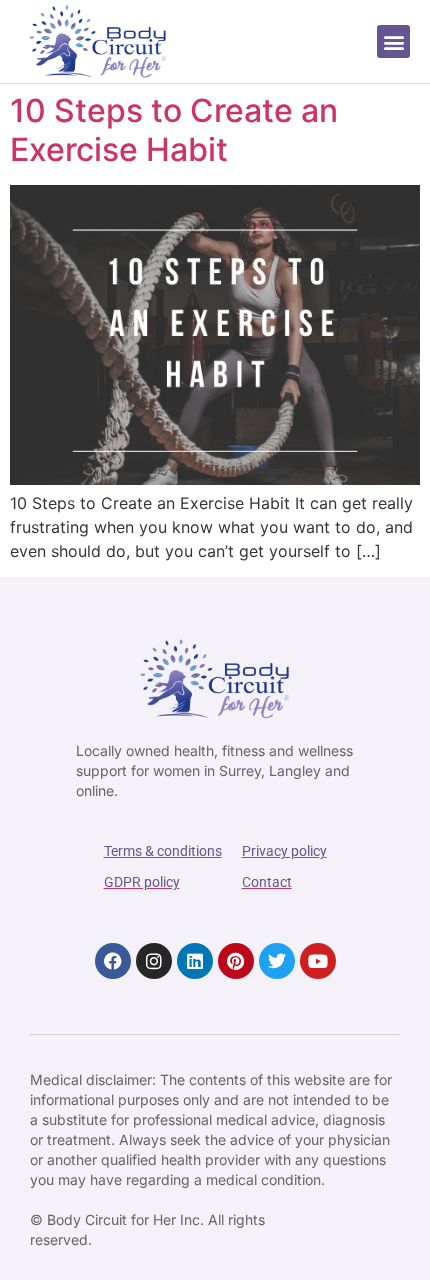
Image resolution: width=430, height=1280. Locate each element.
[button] (393, 41)
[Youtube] (318, 961)
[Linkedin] (195, 961)
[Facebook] (113, 961)
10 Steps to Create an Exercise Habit (174, 129)
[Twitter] (277, 961)
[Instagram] (154, 961)
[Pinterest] (236, 961)
